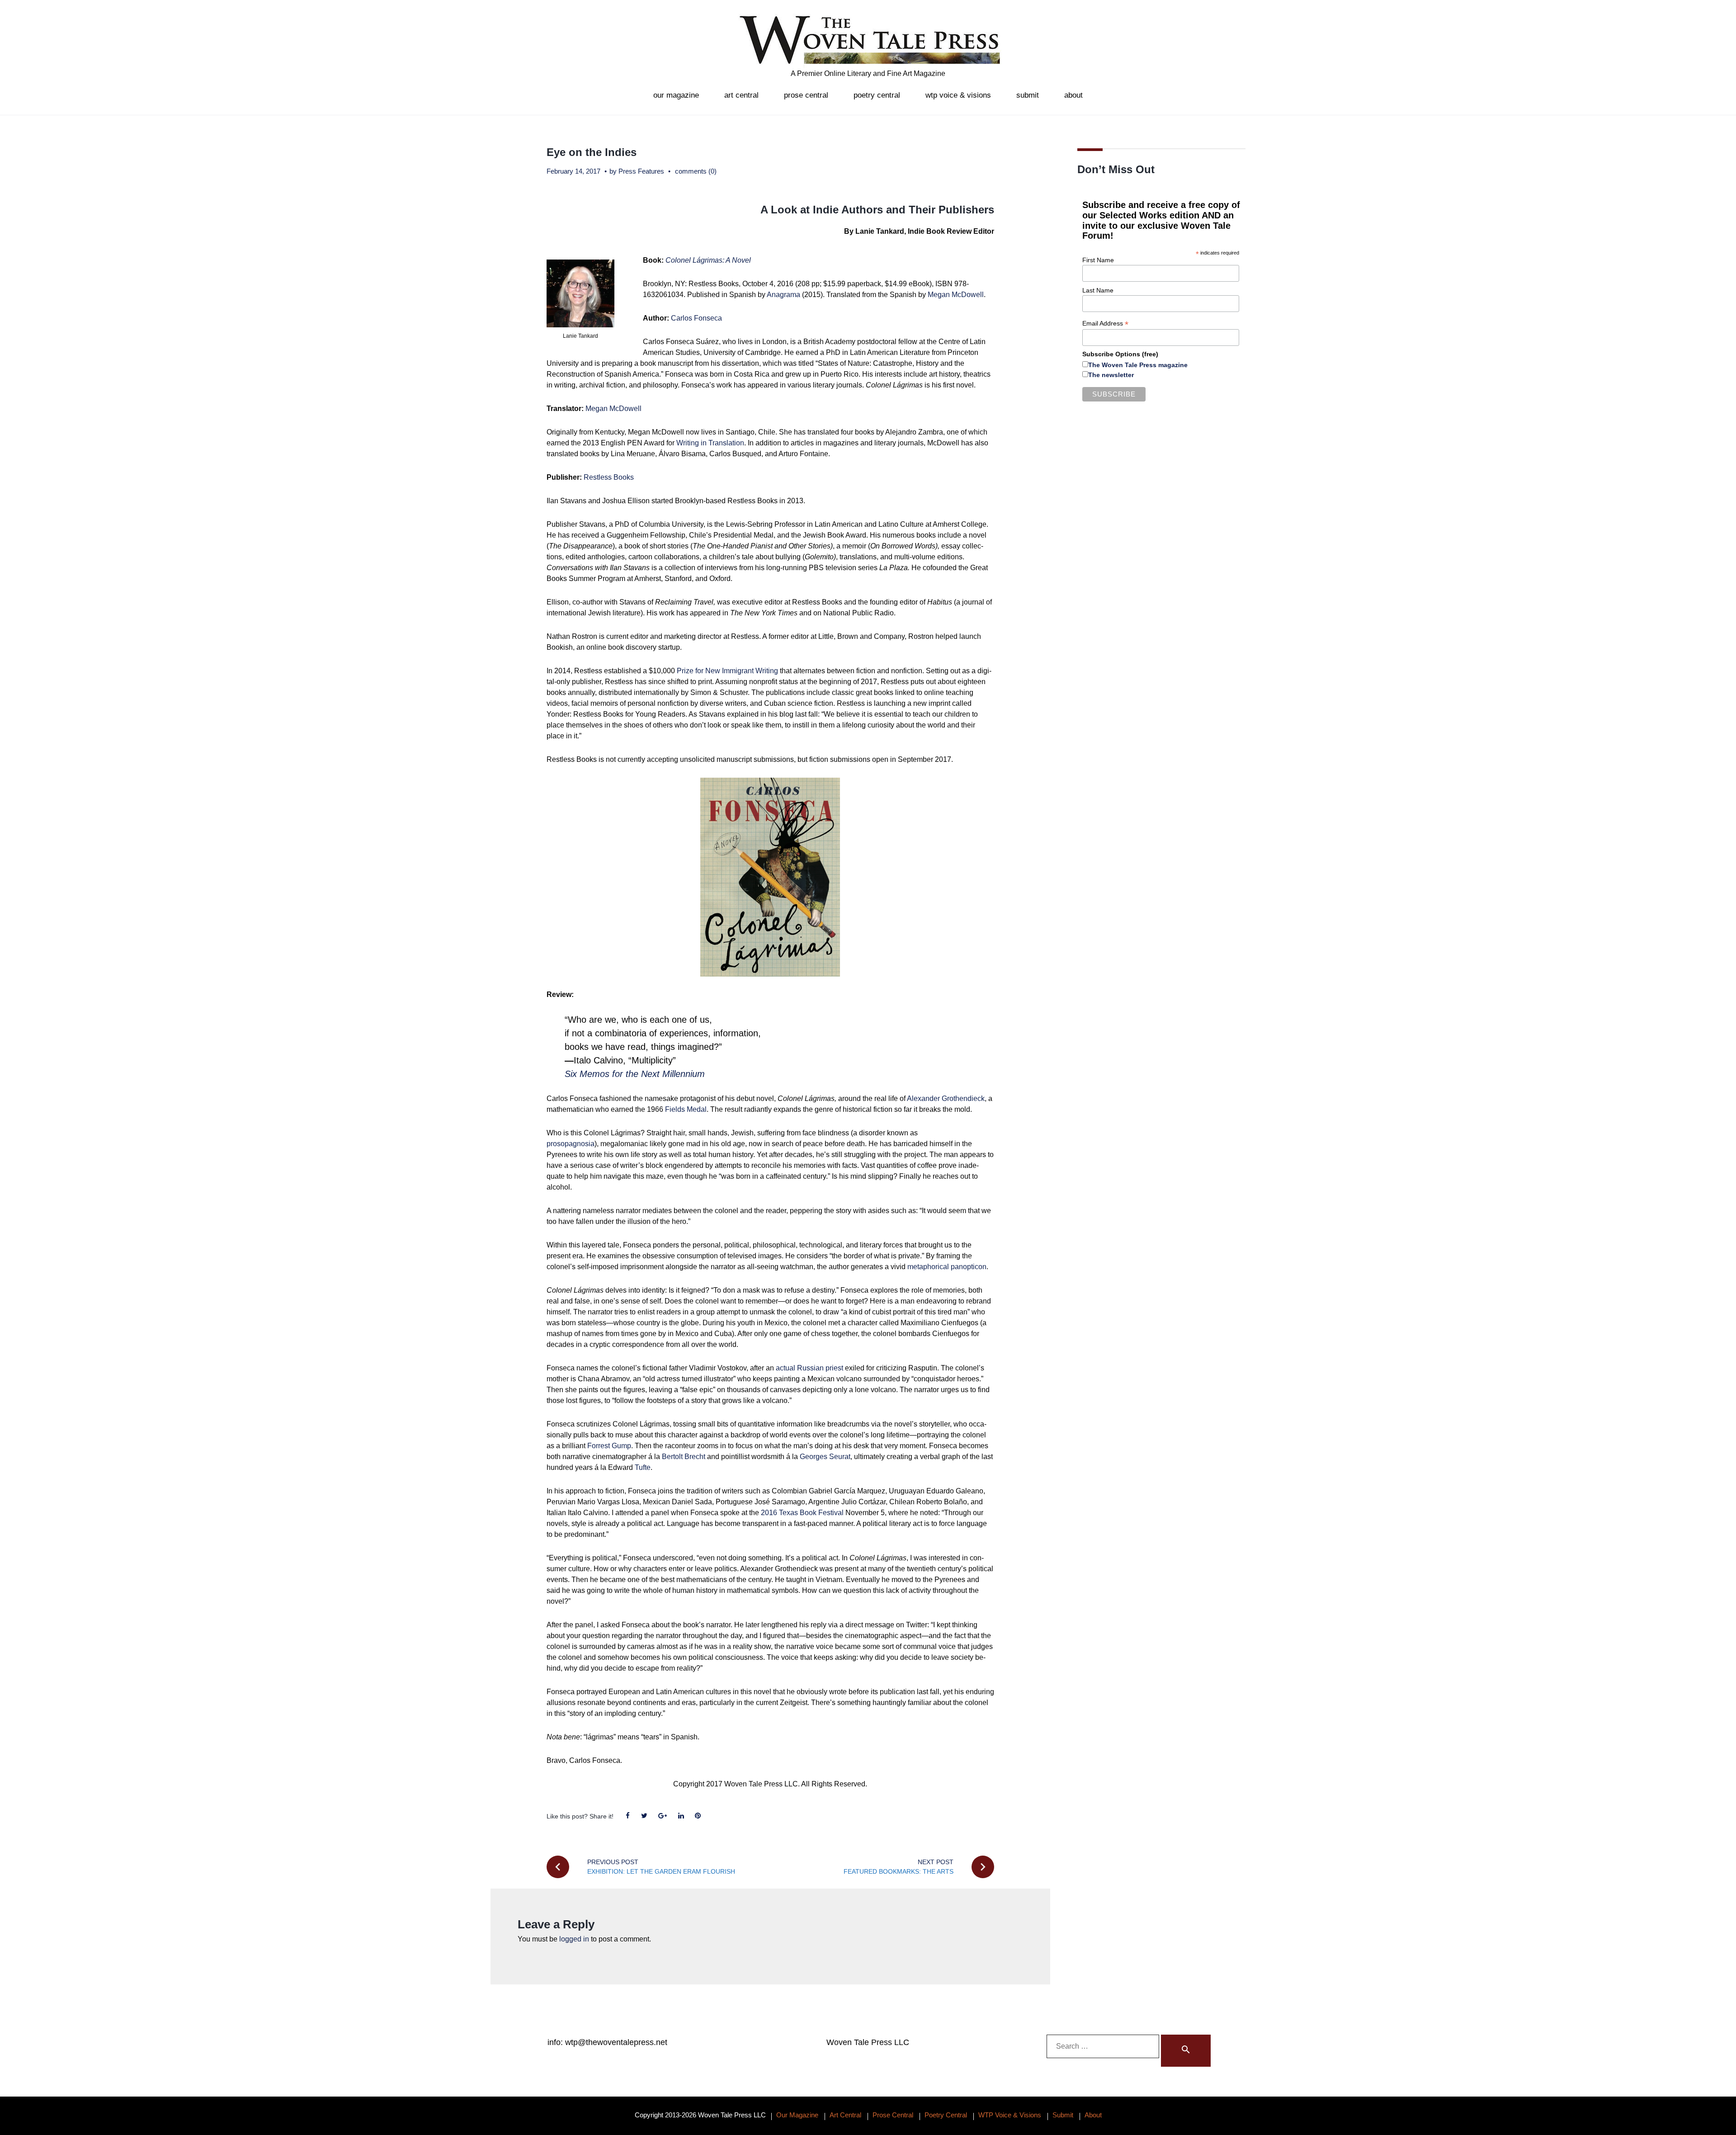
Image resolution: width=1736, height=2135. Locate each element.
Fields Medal (686, 1109)
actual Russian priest (809, 1368)
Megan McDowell (956, 295)
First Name (1098, 260)
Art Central (741, 95)
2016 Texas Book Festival (802, 1513)
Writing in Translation (710, 443)
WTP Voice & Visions (958, 95)
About (1073, 95)
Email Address (1105, 324)
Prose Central (806, 95)
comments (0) (696, 171)
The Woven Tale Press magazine (1138, 365)
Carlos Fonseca (697, 318)
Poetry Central (877, 95)
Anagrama (783, 295)
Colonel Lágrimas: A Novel (708, 260)
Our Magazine (676, 95)
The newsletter (1111, 375)
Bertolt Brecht (684, 1457)
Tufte (643, 1467)
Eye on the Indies (592, 152)
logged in (574, 1939)
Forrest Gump (609, 1446)
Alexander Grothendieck (946, 1098)
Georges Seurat (825, 1457)
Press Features (641, 171)
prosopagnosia (571, 1144)
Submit (1028, 95)
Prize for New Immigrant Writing (727, 671)
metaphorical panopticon (947, 1267)
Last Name (1098, 290)
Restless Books (609, 477)
